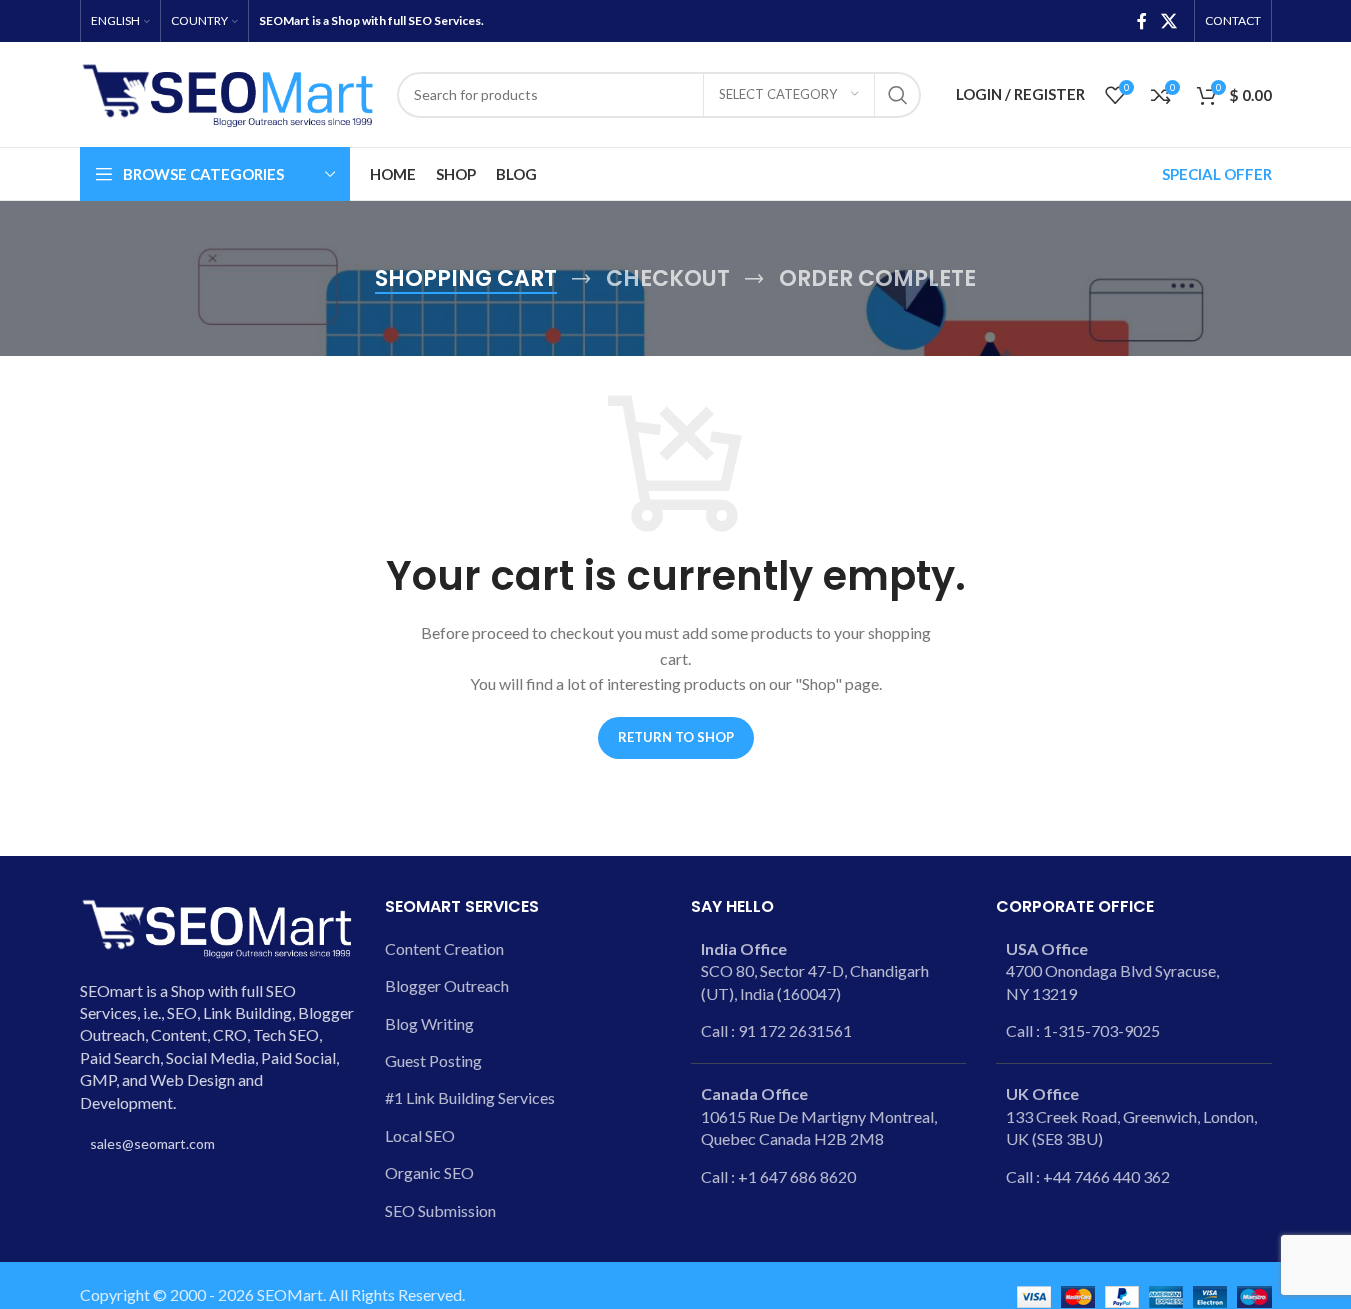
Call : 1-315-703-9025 (1083, 1030)
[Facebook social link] (1142, 21)
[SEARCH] (898, 95)
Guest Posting (433, 1060)
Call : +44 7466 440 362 (1088, 1176)
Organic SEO (429, 1172)
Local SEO (420, 1135)
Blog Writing (429, 1023)
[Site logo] (228, 92)
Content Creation (444, 948)
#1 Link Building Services (470, 1097)
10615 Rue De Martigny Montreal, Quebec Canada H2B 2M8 (819, 1116)
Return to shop (676, 737)
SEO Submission (440, 1210)
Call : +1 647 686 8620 (778, 1176)
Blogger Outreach (447, 985)
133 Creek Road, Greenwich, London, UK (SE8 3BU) (1131, 1116)
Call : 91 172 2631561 (776, 1030)
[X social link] (1168, 21)
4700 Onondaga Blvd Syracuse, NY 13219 (1112, 971)
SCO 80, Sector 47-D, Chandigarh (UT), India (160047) (815, 971)
